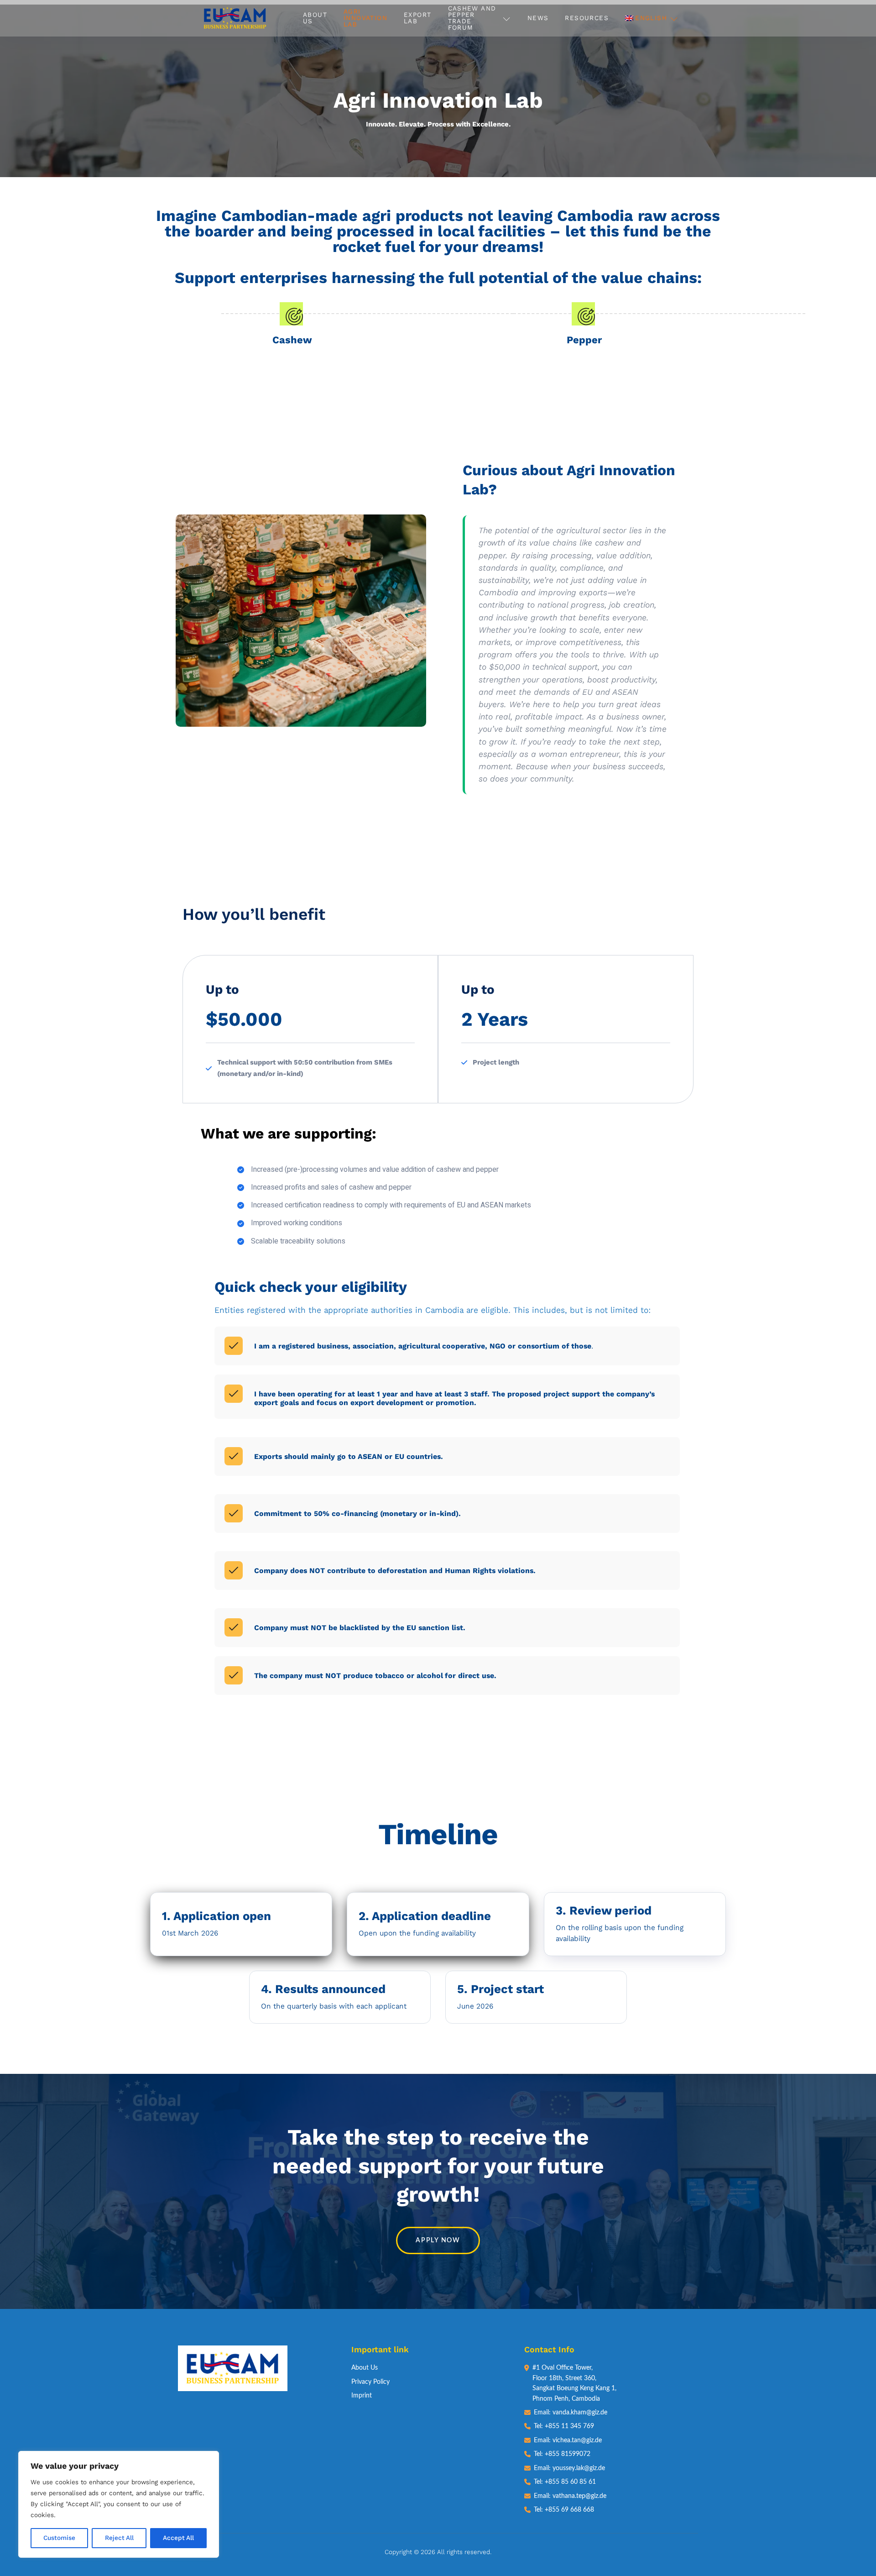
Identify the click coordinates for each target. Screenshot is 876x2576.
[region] (119, 2504)
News (538, 18)
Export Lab (417, 18)
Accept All (178, 2538)
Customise (59, 2538)
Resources (587, 18)
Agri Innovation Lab (365, 18)
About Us (315, 18)
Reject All (119, 2538)
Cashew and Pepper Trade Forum (472, 18)
